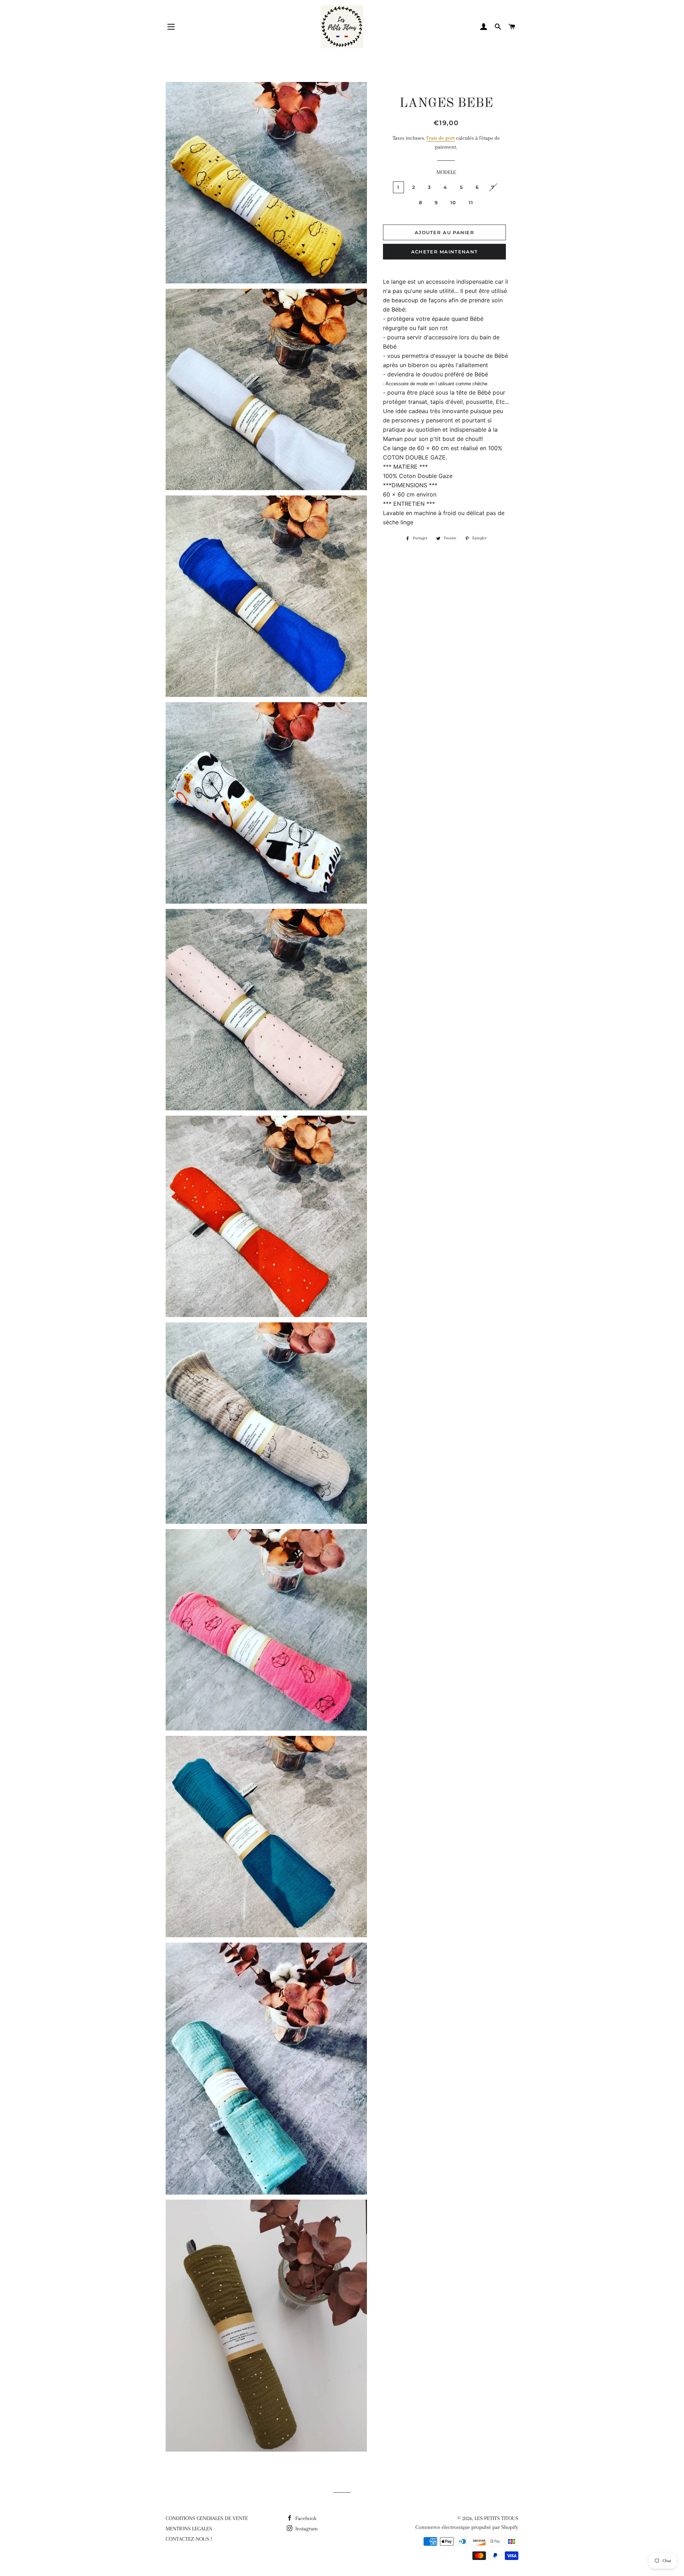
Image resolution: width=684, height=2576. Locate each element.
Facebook (305, 2518)
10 (453, 202)
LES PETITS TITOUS (496, 2518)
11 (471, 202)
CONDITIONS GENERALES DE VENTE (207, 2518)
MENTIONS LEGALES (189, 2529)
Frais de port (441, 138)
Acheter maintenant (444, 252)
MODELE (446, 172)
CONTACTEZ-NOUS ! (189, 2539)
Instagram (306, 2529)
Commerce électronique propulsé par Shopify (467, 2527)
